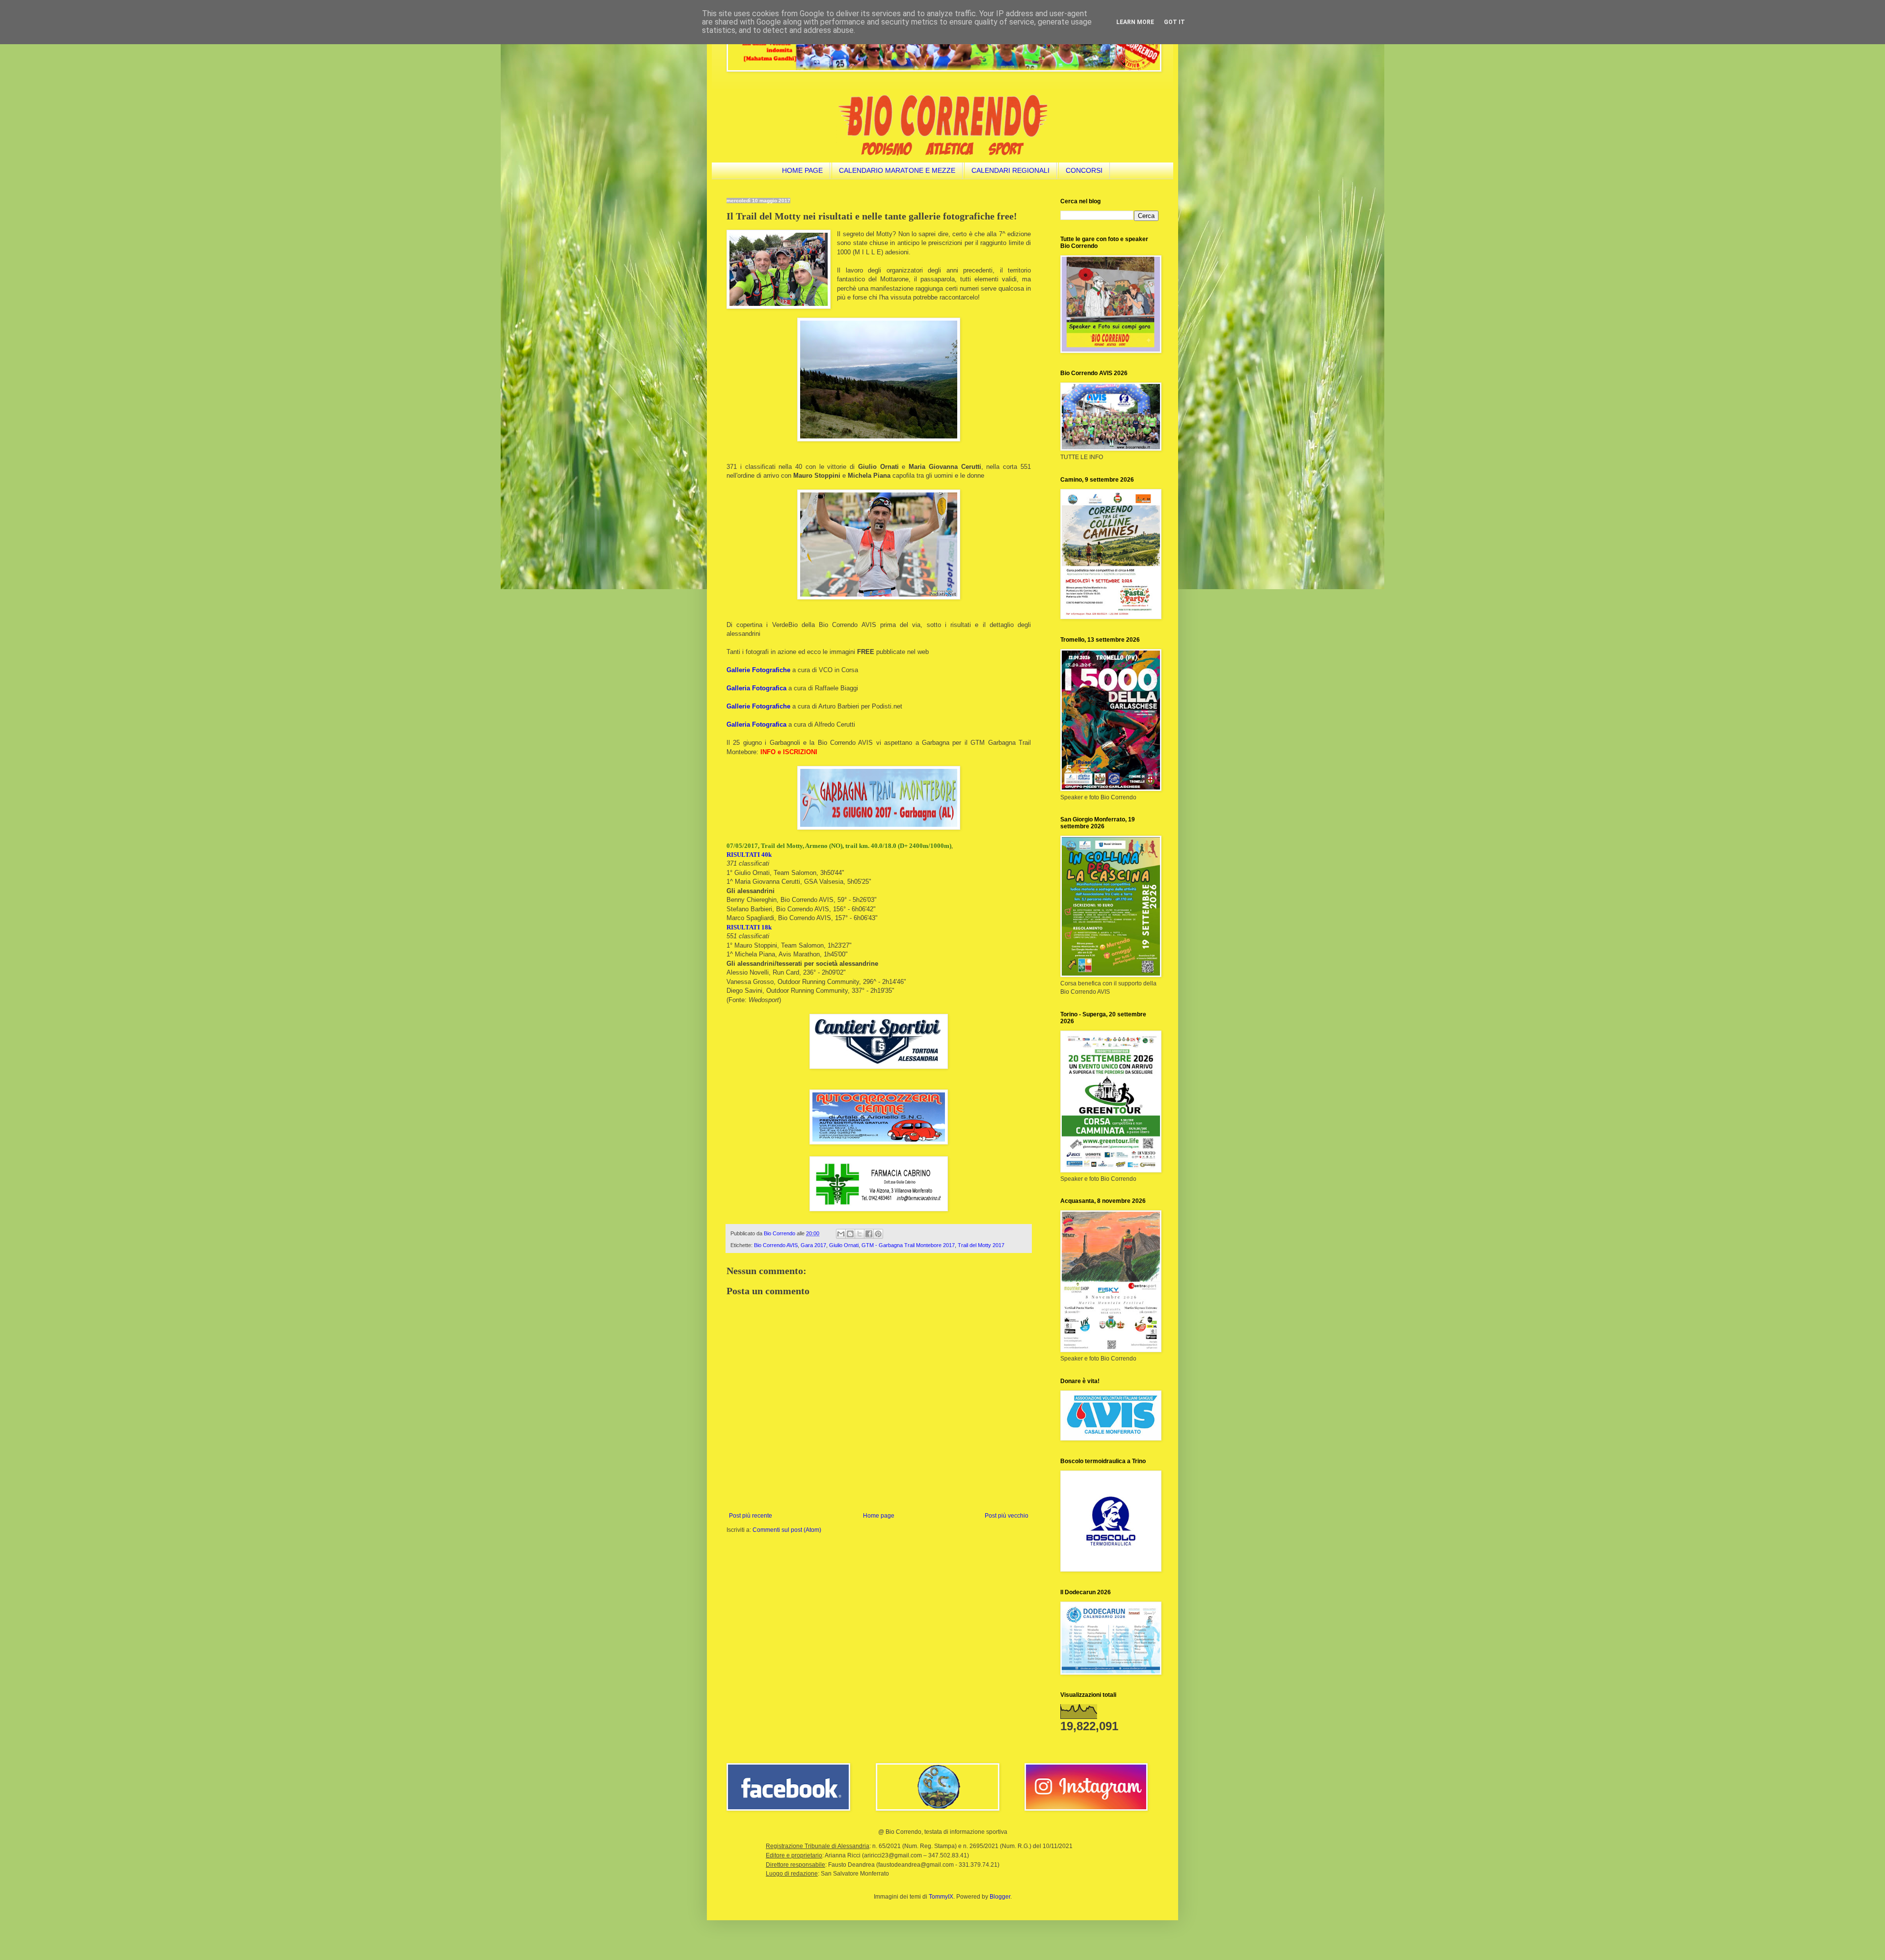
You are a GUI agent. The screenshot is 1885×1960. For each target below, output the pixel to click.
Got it (1174, 22)
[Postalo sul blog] (850, 1234)
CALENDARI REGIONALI (1010, 170)
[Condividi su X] (860, 1234)
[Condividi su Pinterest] (878, 1234)
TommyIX (941, 1897)
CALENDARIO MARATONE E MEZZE (897, 170)
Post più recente (751, 1516)
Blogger (1000, 1897)
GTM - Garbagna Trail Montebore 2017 (908, 1245)
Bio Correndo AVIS (776, 1245)
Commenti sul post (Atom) (787, 1530)
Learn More (1135, 22)
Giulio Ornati (844, 1245)
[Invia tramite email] (841, 1234)
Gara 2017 (813, 1245)
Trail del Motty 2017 (981, 1245)
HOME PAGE (802, 170)
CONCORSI (1084, 170)
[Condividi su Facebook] (869, 1234)
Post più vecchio (1007, 1516)
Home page (879, 1516)
